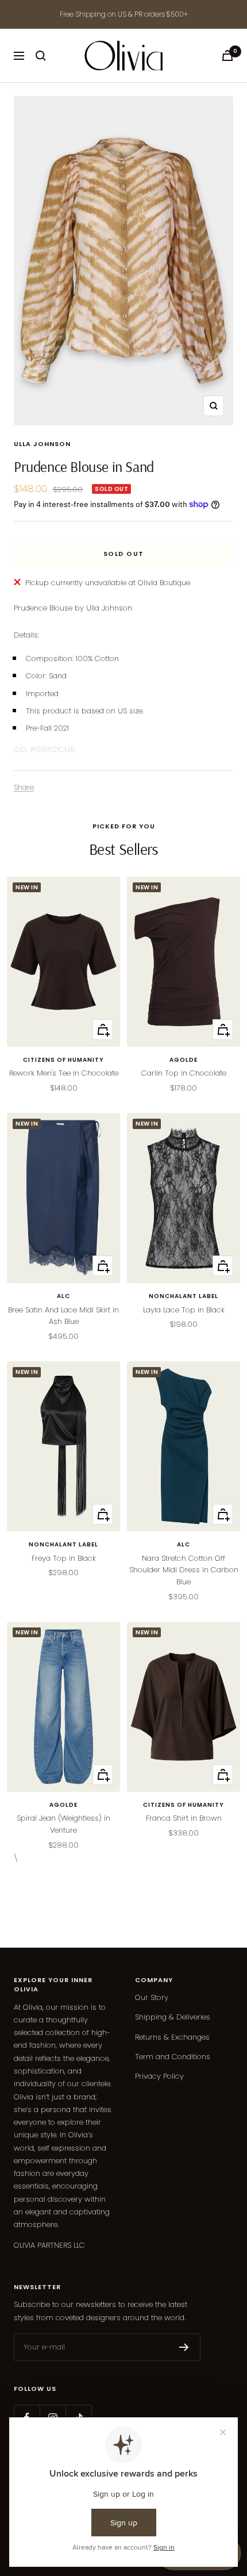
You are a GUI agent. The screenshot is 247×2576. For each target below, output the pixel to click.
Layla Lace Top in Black (184, 1310)
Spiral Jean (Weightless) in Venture (63, 1824)
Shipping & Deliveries (173, 2017)
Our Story (152, 1997)
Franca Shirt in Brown (184, 1818)
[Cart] (227, 55)
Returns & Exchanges (172, 2037)
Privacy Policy (159, 2076)
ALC (63, 1296)
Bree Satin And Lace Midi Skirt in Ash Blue (63, 1316)
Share (24, 787)
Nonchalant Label (184, 1296)
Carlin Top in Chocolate (184, 1073)
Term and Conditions (173, 2057)
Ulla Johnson (42, 444)
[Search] (41, 56)
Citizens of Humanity (63, 1060)
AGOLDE (184, 1060)
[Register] (184, 2347)
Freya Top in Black (64, 1558)
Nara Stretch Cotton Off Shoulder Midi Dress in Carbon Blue (184, 1570)
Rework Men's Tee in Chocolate (64, 1073)
